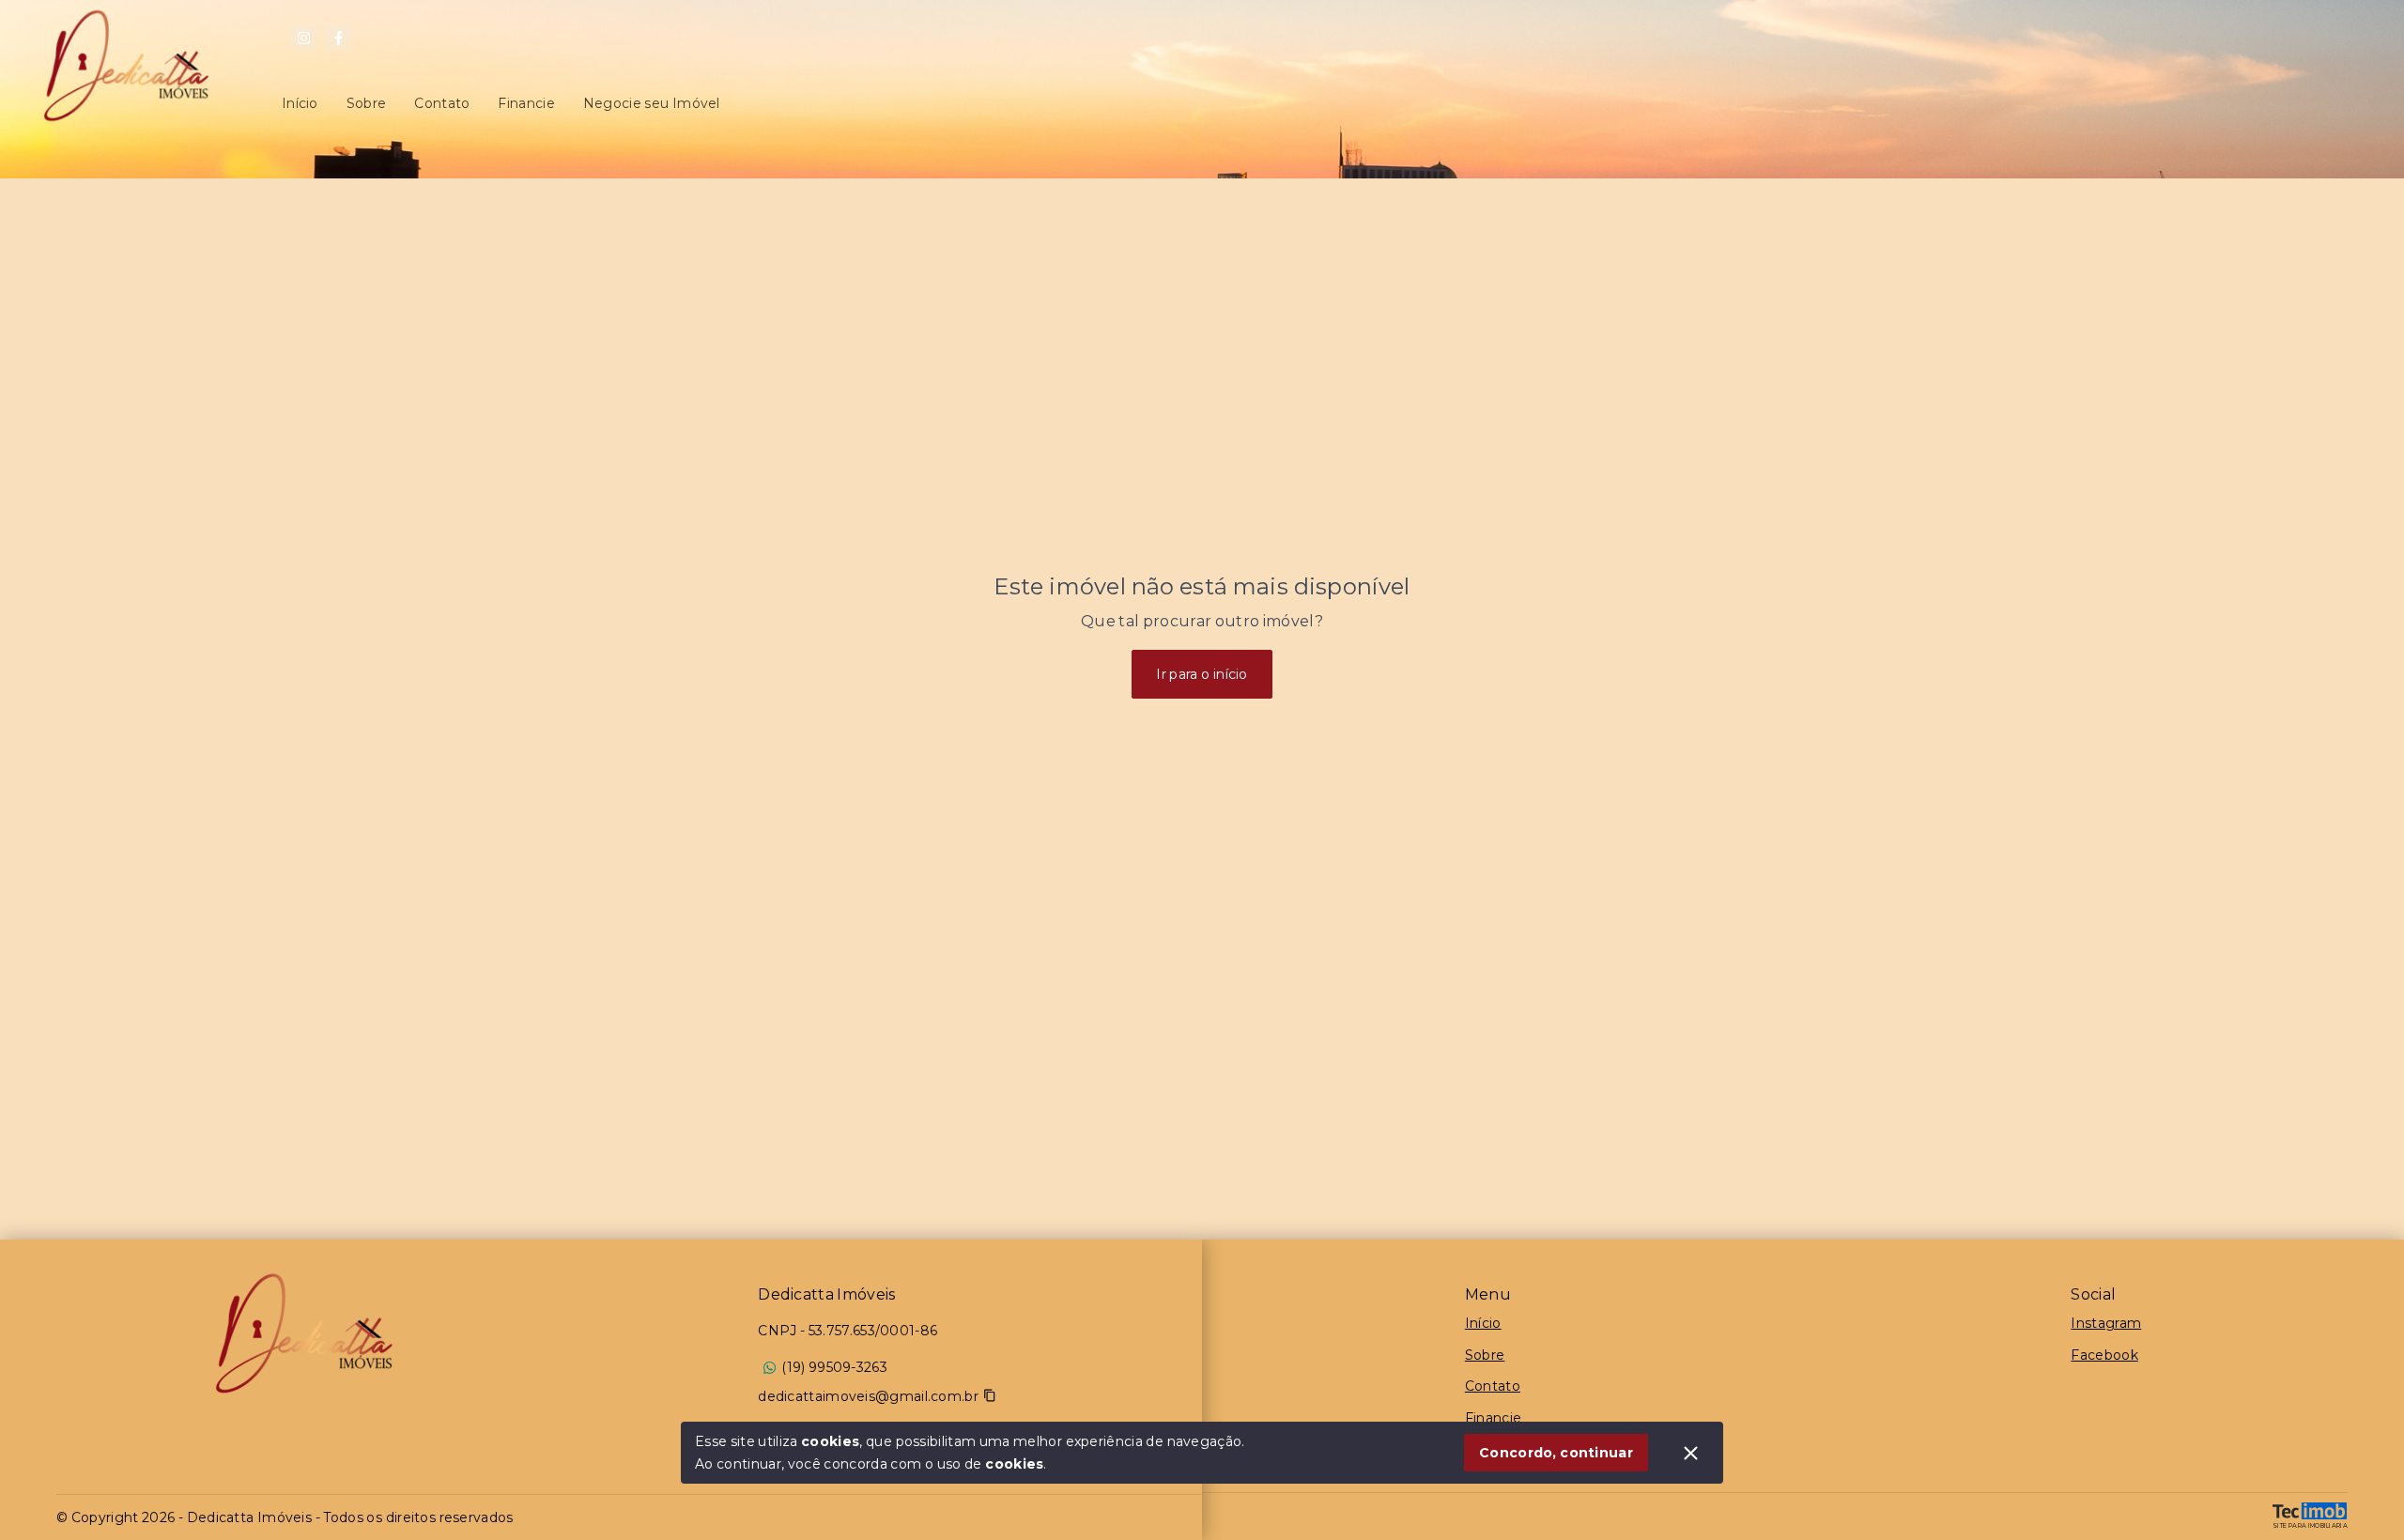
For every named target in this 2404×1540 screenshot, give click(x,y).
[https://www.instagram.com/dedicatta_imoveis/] (304, 38)
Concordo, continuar (1556, 1453)
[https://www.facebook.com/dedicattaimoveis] (339, 38)
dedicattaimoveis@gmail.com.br (868, 1396)
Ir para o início (1202, 674)
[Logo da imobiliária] (304, 1333)
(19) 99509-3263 (834, 1367)
